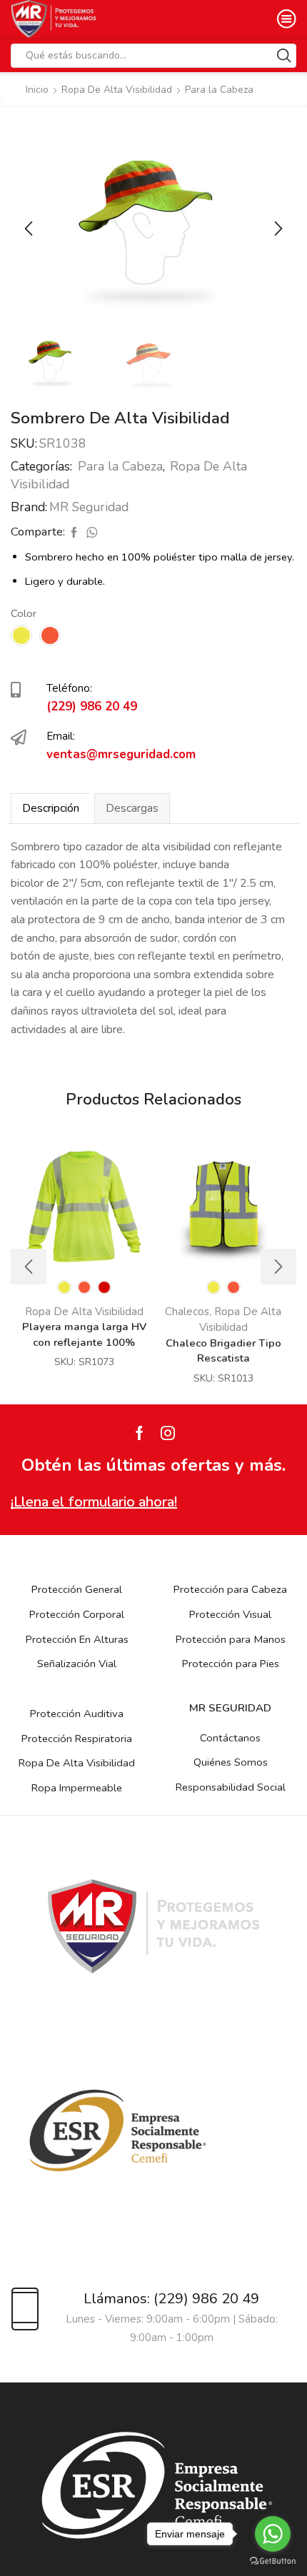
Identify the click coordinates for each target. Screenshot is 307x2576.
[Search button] (284, 56)
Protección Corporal (77, 1614)
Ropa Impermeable (77, 1788)
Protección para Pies (231, 1664)
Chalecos (187, 1312)
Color (24, 613)
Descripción (51, 808)
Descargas (132, 808)
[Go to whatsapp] (273, 2534)
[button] (29, 228)
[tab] (50, 808)
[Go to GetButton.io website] (273, 2561)
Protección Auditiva (77, 1714)
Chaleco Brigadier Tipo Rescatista (223, 1351)
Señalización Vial (77, 1664)
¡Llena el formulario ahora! (94, 1502)
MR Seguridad (89, 507)
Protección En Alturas (77, 1639)
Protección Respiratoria (77, 1739)
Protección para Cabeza (230, 1589)
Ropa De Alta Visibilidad (117, 90)
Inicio (37, 90)
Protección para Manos (231, 1639)
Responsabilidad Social (231, 1787)
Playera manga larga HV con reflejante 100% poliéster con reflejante (84, 1342)
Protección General (77, 1589)
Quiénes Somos (231, 1762)
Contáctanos (230, 1738)
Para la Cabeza (219, 90)
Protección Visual (230, 1614)
